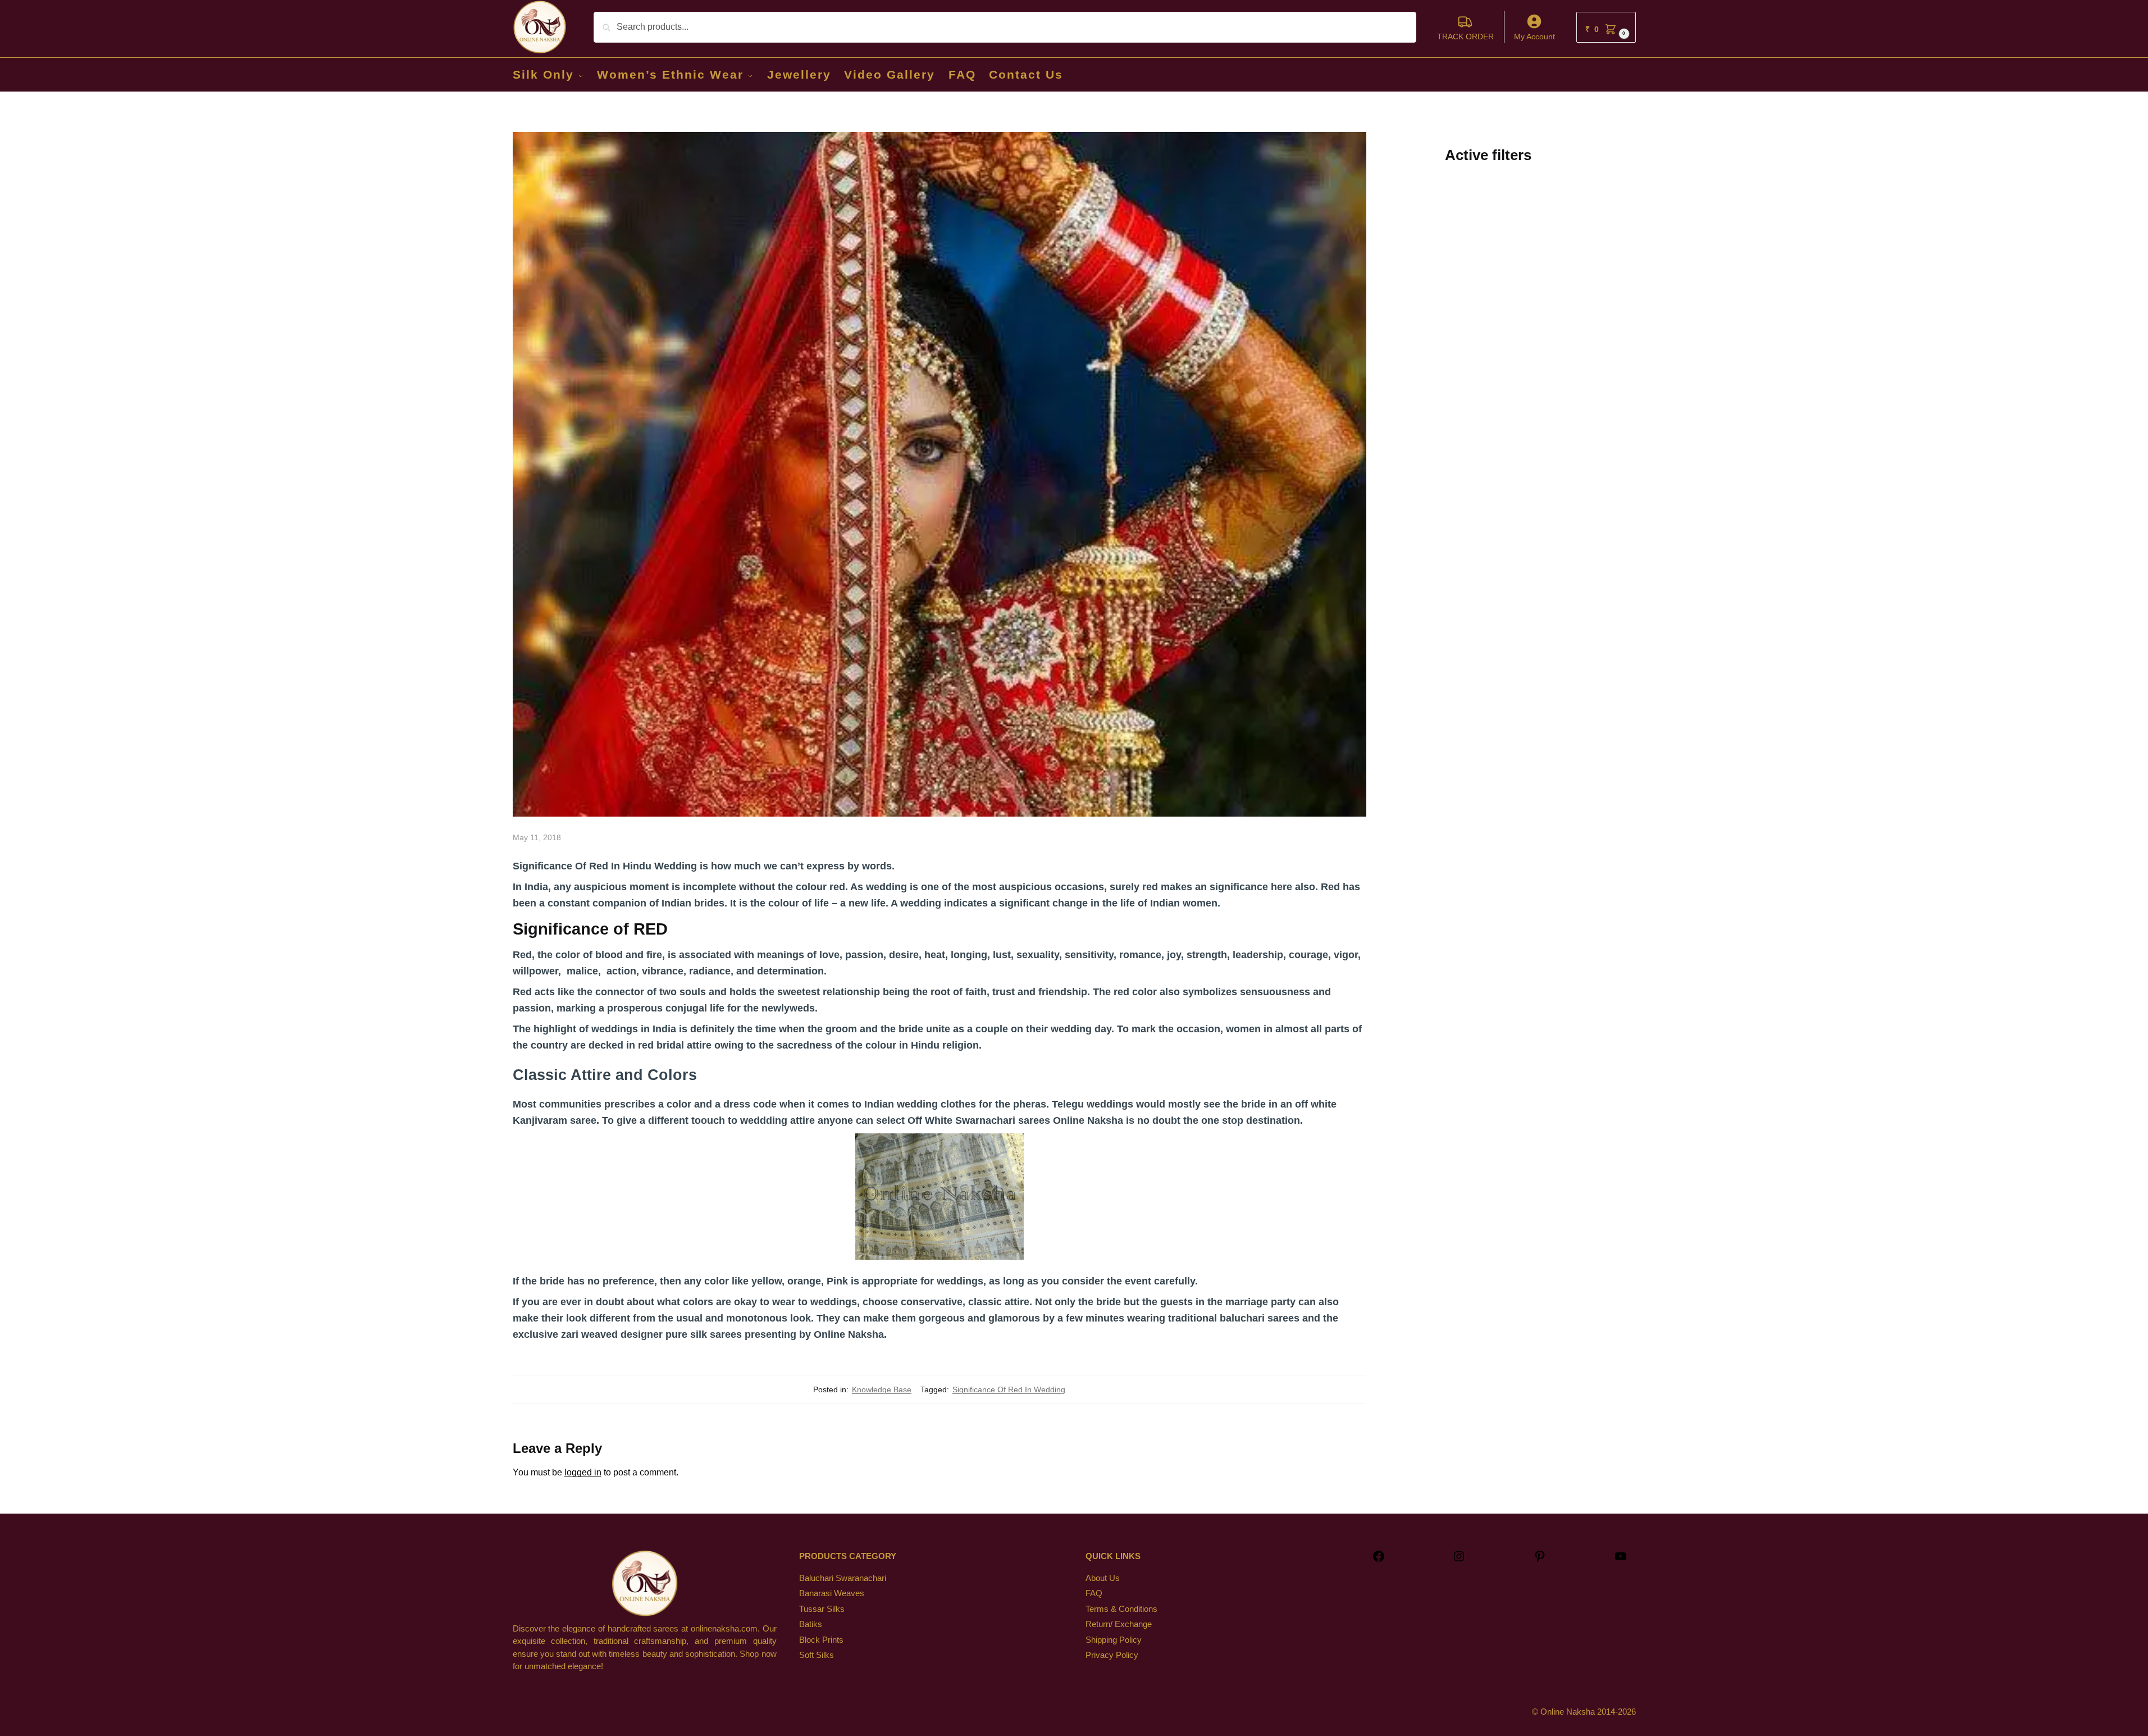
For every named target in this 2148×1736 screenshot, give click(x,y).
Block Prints (821, 1640)
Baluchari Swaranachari (843, 1578)
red (837, 887)
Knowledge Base (882, 1389)
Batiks (811, 1624)
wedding (886, 887)
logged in (583, 1472)
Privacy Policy (1112, 1655)
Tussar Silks (822, 1609)
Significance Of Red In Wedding (1009, 1389)
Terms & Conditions (1121, 1609)
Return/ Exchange (1119, 1624)
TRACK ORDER (1465, 37)
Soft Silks (817, 1655)
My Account (1534, 37)
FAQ (1094, 1593)
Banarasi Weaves (832, 1593)
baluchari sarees (1260, 1318)
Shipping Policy (1114, 1640)
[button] (1606, 27)
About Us (1103, 1578)
